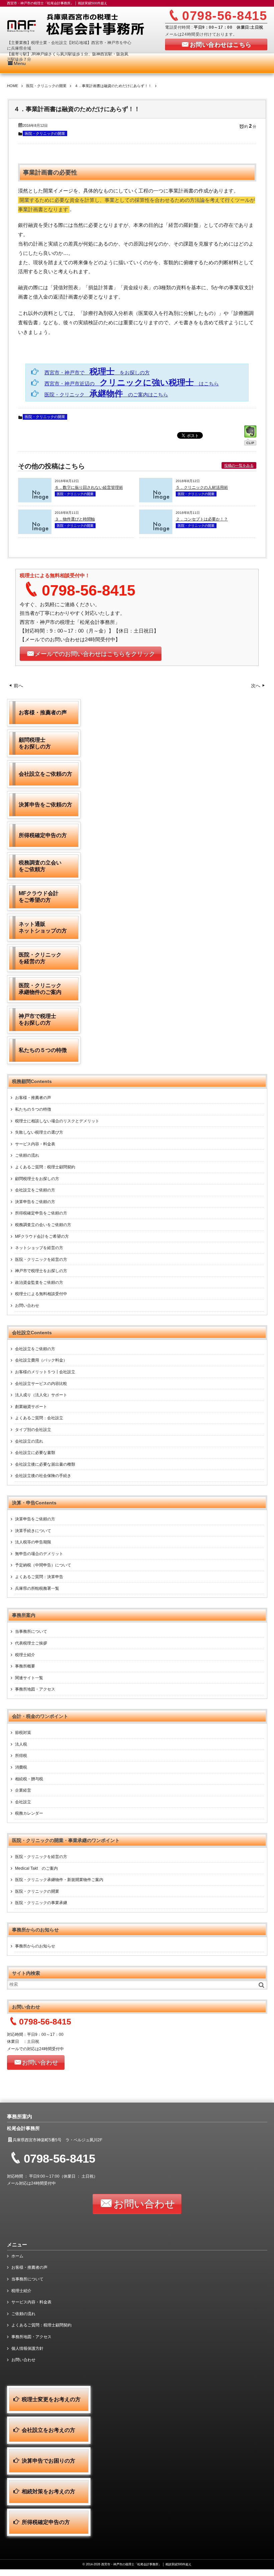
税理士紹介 (25, 1655)
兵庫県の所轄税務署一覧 (37, 1588)
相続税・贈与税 (29, 1779)
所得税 (21, 1756)
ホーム (17, 2256)
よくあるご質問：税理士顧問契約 (45, 1167)
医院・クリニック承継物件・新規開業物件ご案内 (59, 1880)
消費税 (21, 1767)
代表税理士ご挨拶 (31, 1643)
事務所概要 (25, 1666)
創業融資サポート (31, 1407)
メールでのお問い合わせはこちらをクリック (95, 654)
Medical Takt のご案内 (36, 1868)
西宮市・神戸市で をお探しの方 (97, 373)
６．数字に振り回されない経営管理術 (89, 487)
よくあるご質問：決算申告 (39, 1577)
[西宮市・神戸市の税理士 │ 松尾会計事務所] (89, 26)
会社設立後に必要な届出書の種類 (45, 1464)
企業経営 (23, 1790)
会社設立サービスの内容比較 (41, 1384)
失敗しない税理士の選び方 (39, 1132)
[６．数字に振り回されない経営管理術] (35, 500)
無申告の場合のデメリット (39, 1554)
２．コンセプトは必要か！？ (202, 519)
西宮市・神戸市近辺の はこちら (132, 384)
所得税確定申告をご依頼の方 (41, 1213)
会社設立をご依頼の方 (35, 1190)
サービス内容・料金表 (35, 1144)
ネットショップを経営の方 (39, 1248)
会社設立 (23, 1802)
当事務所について (31, 1631)
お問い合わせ (27, 1306)
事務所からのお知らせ (35, 1946)
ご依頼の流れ (27, 1155)
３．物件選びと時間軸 (75, 519)
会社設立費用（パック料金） (41, 1360)
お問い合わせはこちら (221, 45)
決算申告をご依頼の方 (35, 1202)
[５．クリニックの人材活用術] (156, 500)
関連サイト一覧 (29, 1678)
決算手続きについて (33, 1531)
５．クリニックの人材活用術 (202, 487)
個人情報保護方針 (27, 2348)
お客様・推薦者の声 (33, 1098)
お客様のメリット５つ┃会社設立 (45, 1372)
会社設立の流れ (29, 1441)
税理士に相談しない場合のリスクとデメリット (57, 1121)
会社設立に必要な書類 (35, 1453)
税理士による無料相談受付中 (41, 1294)
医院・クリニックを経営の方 (41, 1259)
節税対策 (23, 1733)
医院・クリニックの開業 (45, 133)
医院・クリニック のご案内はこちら (106, 395)
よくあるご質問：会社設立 (39, 1418)
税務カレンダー (29, 1813)
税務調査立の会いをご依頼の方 (43, 1225)
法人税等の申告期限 (33, 1542)
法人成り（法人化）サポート (41, 1395)
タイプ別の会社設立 (33, 1430)
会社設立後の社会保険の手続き (43, 1476)
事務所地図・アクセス (35, 1689)
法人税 (21, 1744)
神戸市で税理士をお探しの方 (41, 1271)
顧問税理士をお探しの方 (37, 1179)
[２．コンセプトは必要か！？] (156, 532)
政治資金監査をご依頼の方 (39, 1282)
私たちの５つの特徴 (33, 1109)
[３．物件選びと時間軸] (35, 532)
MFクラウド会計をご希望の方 (42, 1236)
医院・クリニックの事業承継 (41, 1903)
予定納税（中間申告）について (43, 1565)
